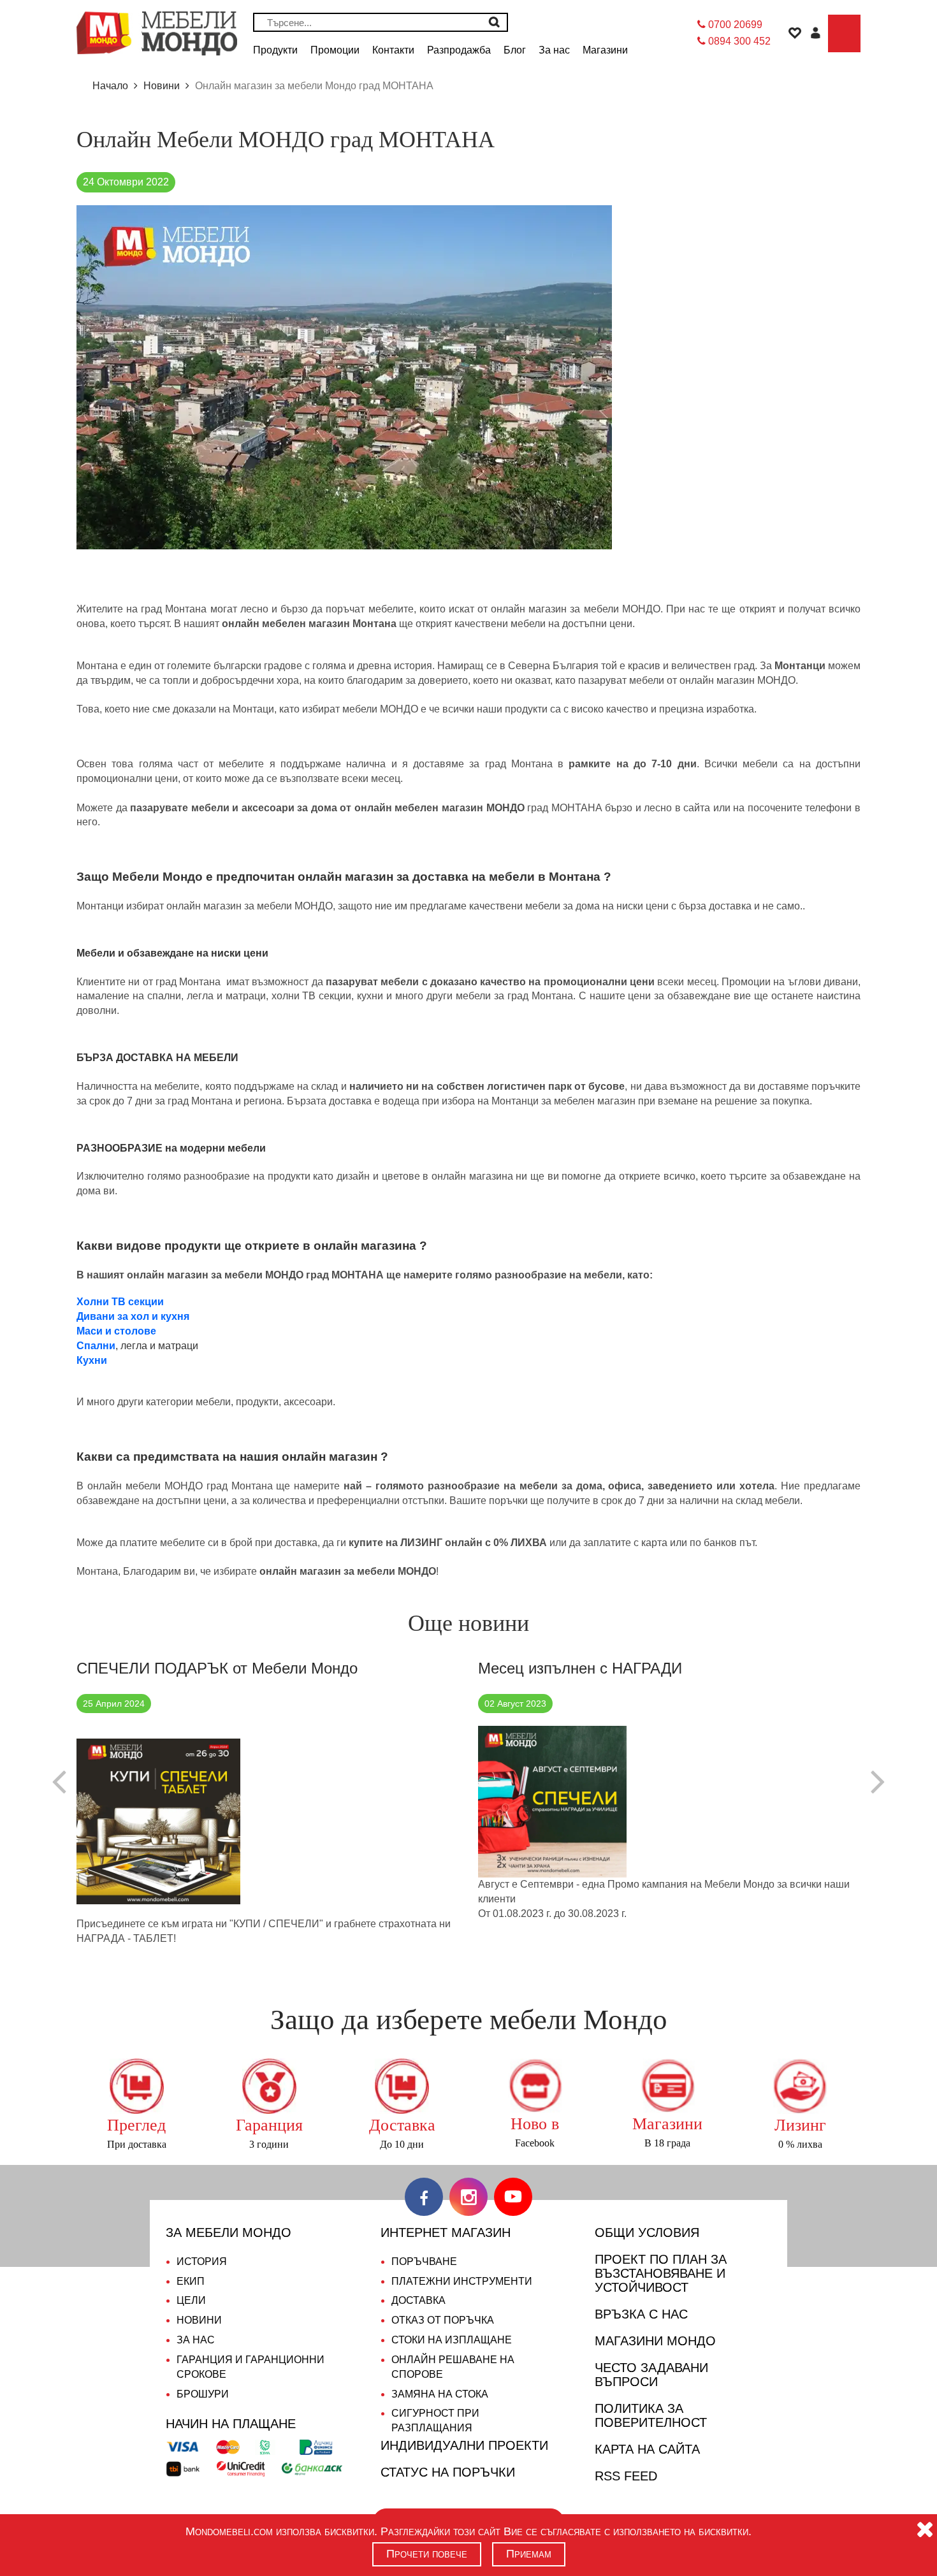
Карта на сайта (647, 2449)
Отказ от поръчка (443, 2320)
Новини (199, 2320)
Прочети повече (427, 2554)
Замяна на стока (440, 2394)
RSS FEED (626, 2476)
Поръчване (424, 2261)
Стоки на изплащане (452, 2340)
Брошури (203, 2394)
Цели (191, 2300)
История (202, 2261)
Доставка (418, 2300)
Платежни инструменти (462, 2281)
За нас (196, 2340)
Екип (191, 2281)
